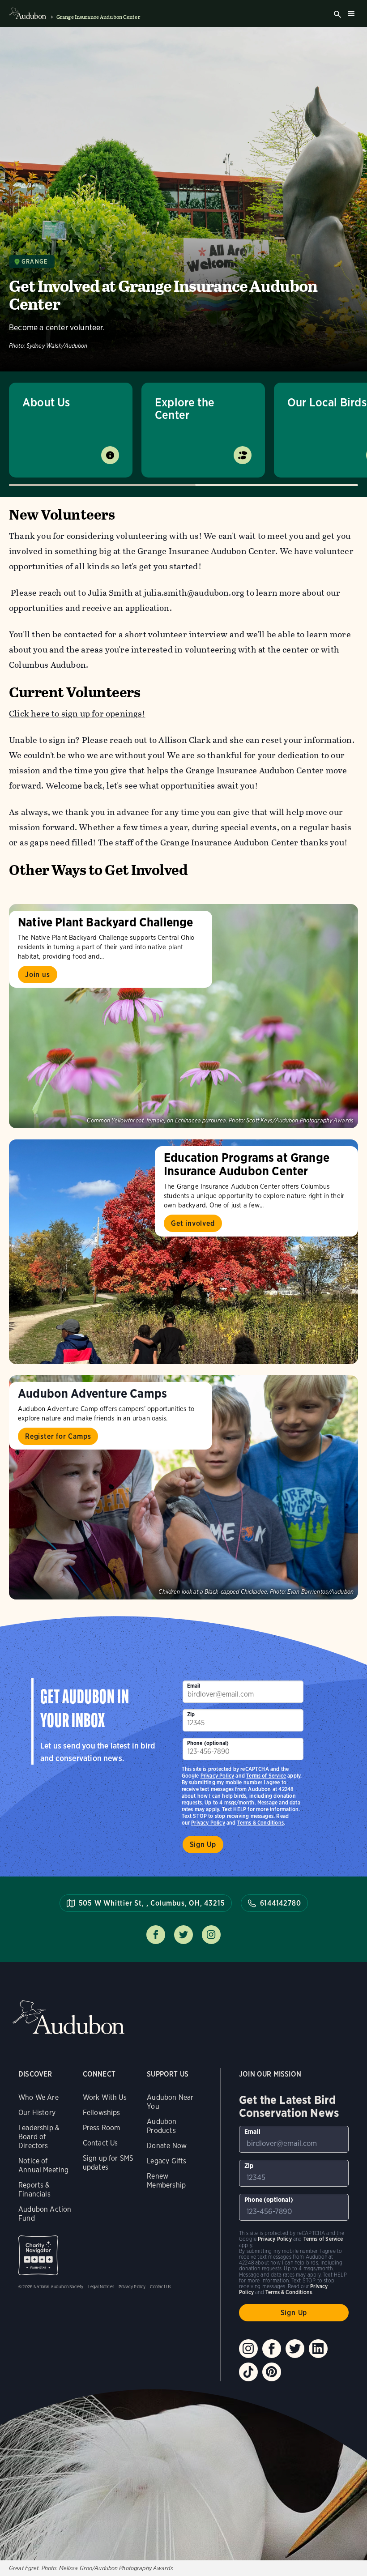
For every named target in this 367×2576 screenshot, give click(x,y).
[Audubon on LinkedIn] (318, 2349)
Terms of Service (266, 1776)
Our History (37, 2113)
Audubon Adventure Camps (92, 1393)
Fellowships (102, 2113)
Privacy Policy (208, 1823)
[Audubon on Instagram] (248, 2349)
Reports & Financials (34, 2190)
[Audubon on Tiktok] (248, 2372)
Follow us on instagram (211, 1935)
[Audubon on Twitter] (295, 2349)
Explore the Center (185, 408)
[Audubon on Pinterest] (272, 2372)
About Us (46, 402)
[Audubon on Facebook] (272, 2349)
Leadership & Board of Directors (39, 2137)
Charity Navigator (38, 2255)
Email (194, 1686)
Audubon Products (162, 2126)
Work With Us (105, 2097)
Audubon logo (28, 13)
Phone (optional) (208, 1743)
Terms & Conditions (260, 1823)
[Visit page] (183, 1016)
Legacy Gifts (166, 2161)
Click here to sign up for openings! (77, 714)
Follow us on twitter (183, 1935)
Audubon (68, 2017)
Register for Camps (58, 1436)
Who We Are (38, 2097)
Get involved (193, 1223)
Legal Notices (101, 2286)
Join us (38, 975)
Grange (34, 262)
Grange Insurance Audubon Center (98, 17)
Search (337, 14)
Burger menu (351, 13)
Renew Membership (166, 2181)
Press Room (102, 2128)
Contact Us (100, 2143)
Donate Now (167, 2146)
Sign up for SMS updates (108, 2163)
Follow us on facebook (156, 1935)
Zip (191, 1714)
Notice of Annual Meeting (44, 2165)
